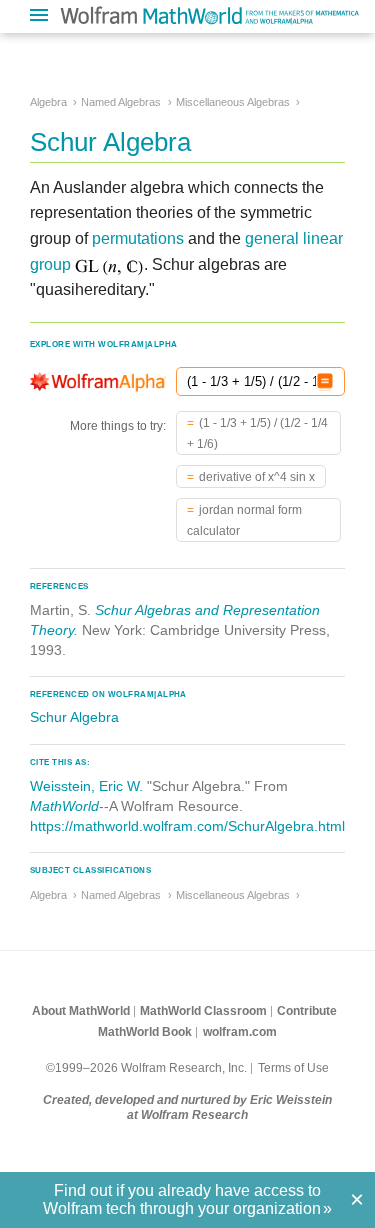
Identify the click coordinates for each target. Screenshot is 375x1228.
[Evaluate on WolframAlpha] (325, 381)
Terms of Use (293, 1068)
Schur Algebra (74, 717)
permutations (138, 238)
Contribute (307, 1011)
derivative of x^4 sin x (257, 477)
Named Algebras (121, 102)
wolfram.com (240, 1032)
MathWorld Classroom (203, 1011)
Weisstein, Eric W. (86, 786)
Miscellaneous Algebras (233, 102)
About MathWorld (81, 1011)
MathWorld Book (145, 1032)
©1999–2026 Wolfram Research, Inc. (146, 1068)
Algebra (48, 102)
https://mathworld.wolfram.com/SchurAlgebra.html (187, 826)
